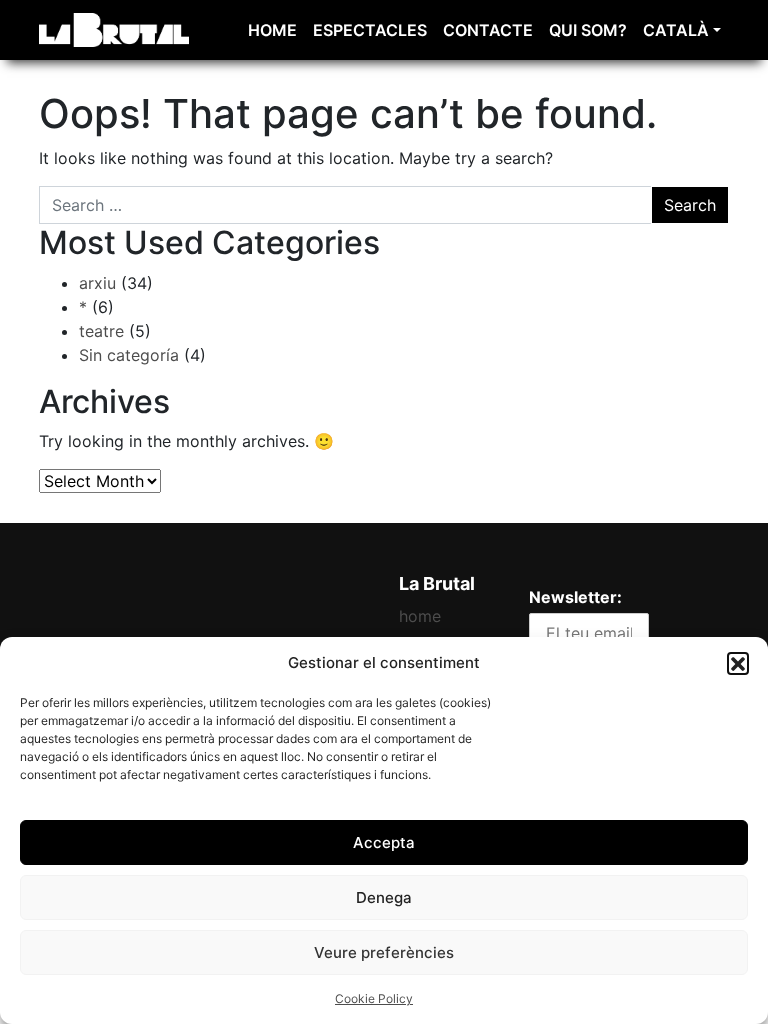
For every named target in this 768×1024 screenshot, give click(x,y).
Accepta (384, 842)
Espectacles (370, 30)
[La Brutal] (114, 29)
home (272, 30)
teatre (101, 331)
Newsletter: (575, 597)
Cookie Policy (374, 998)
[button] (738, 663)
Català (676, 30)
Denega (384, 897)
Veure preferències (384, 952)
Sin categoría (129, 355)
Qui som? (588, 30)
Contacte (488, 30)
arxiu (97, 283)
